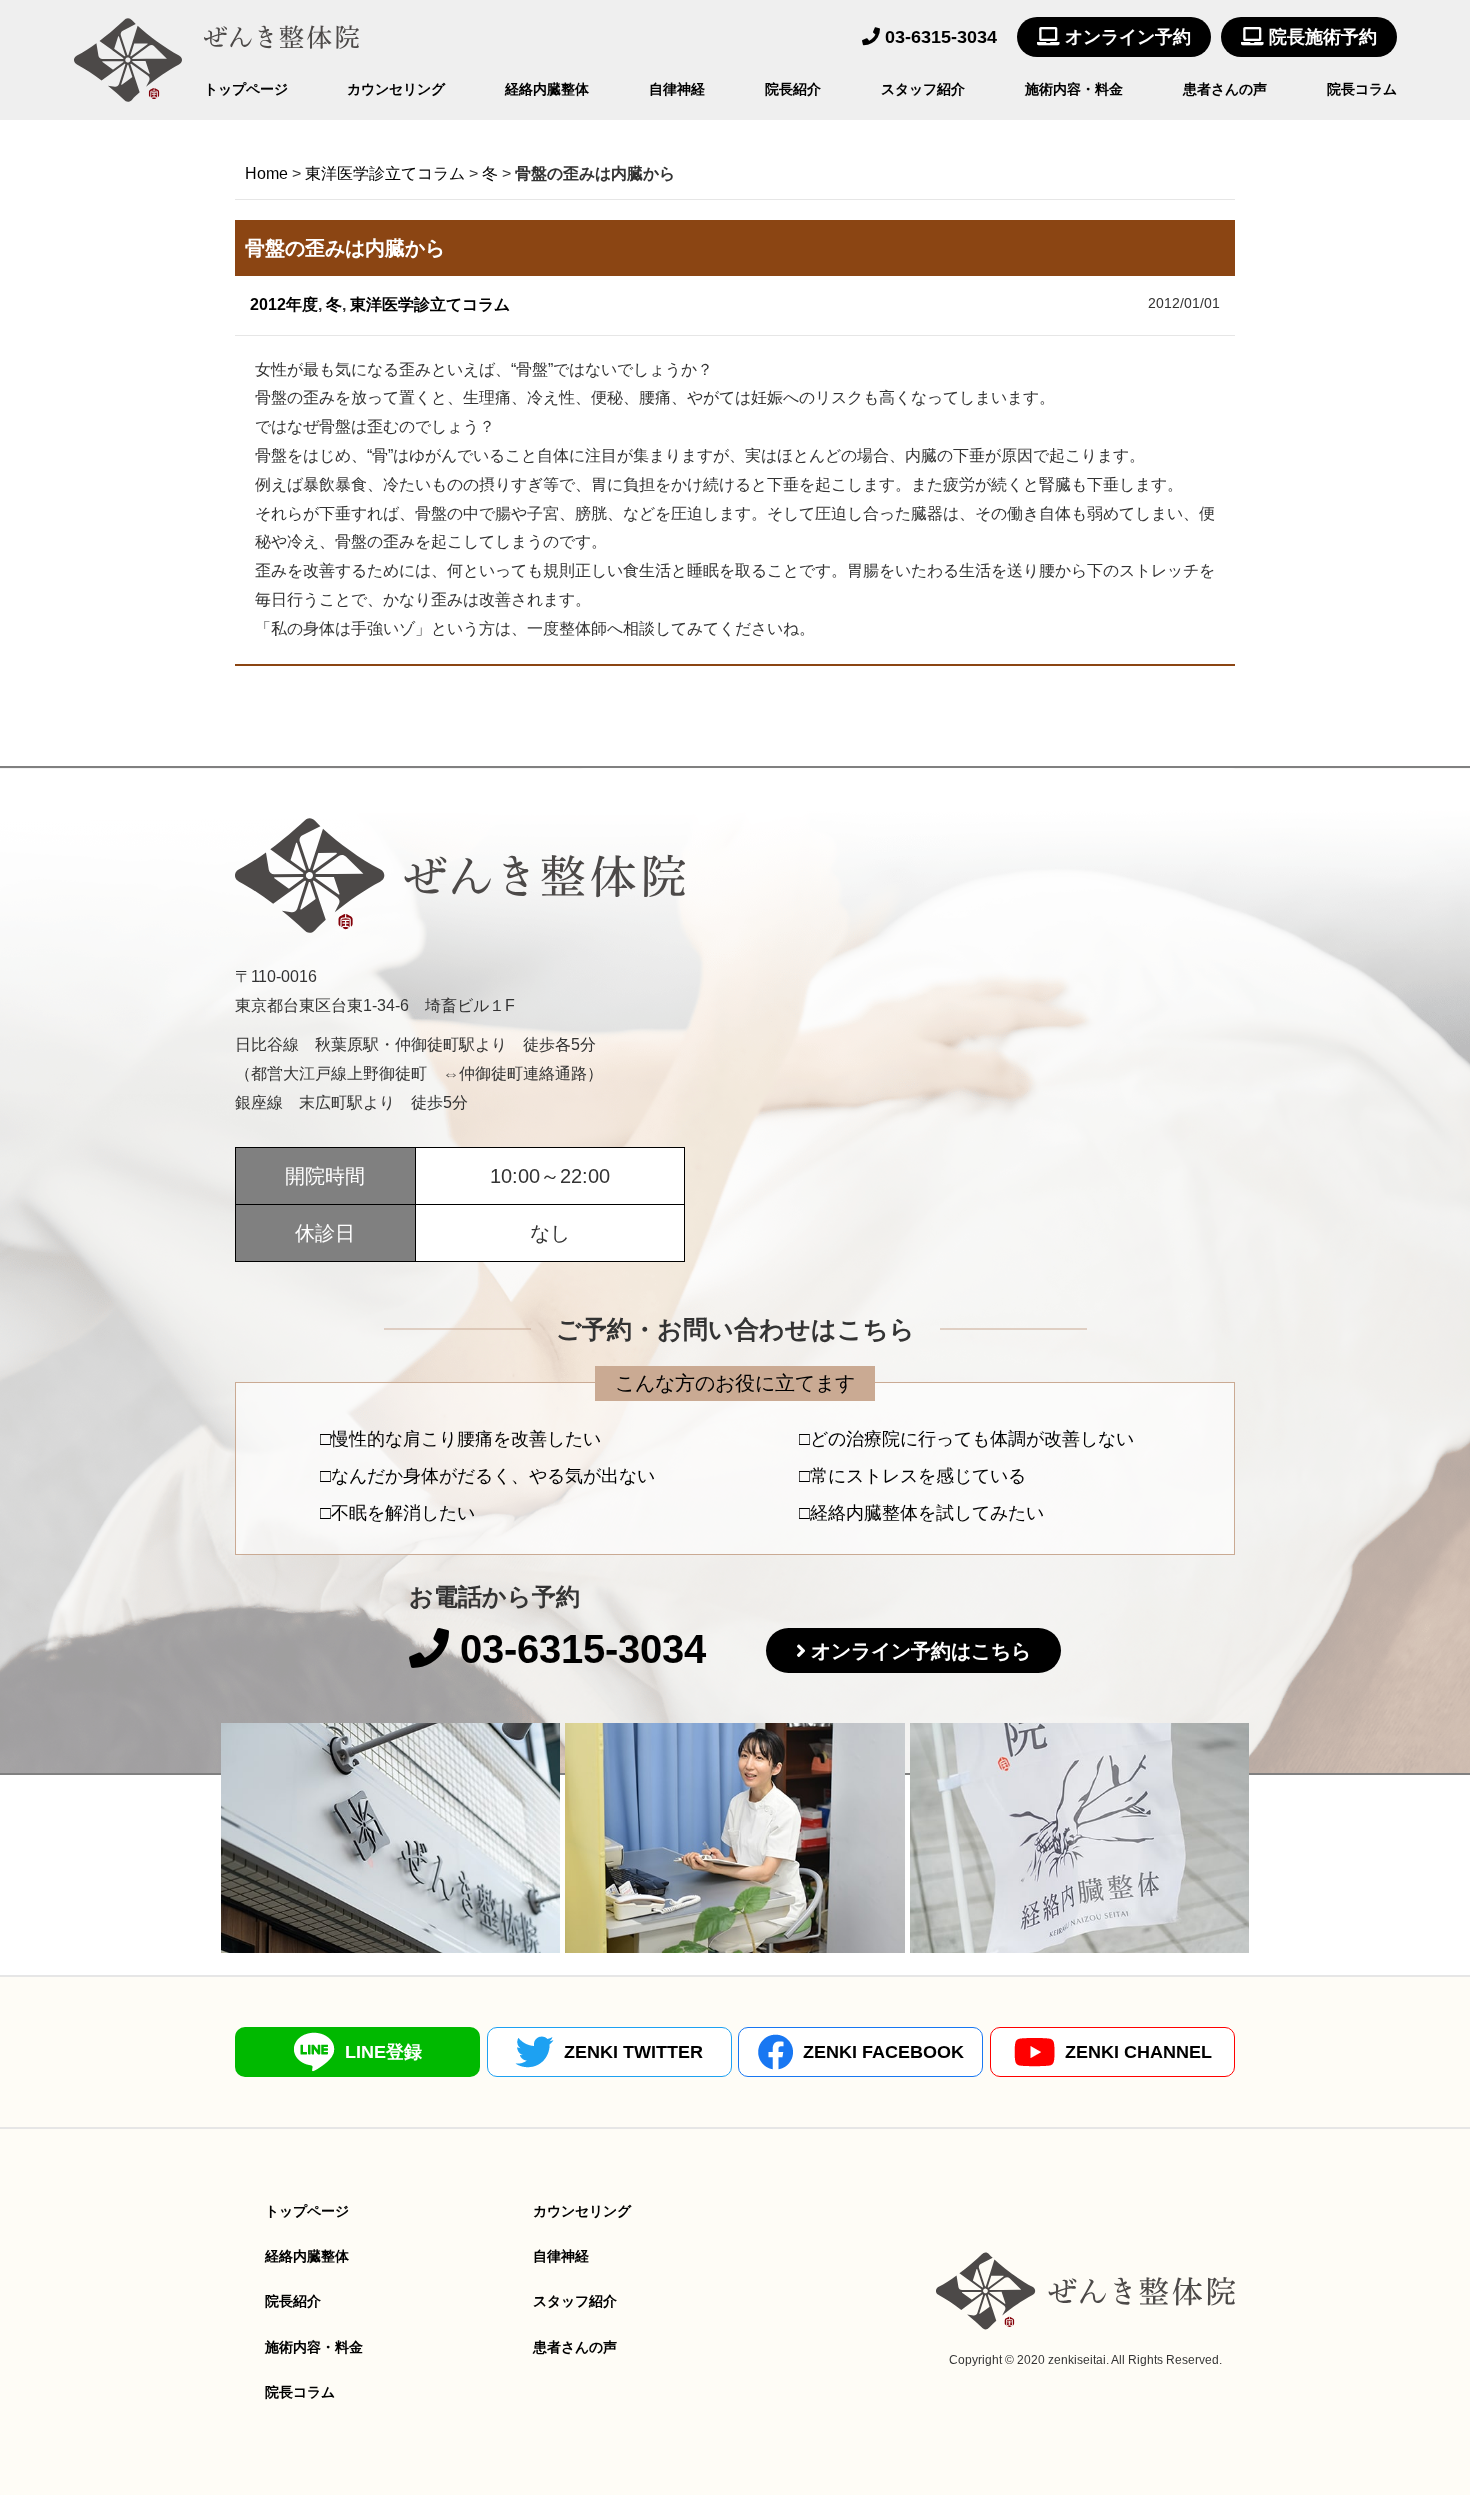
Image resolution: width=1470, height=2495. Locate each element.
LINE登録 (383, 2052)
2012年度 (284, 304)
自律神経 (677, 89)
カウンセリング (396, 89)
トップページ (246, 89)
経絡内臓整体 (547, 89)
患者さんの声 (1225, 89)
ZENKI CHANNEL (1138, 2052)
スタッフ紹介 (923, 89)
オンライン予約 (1125, 37)
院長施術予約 (1320, 37)
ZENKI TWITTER (633, 2052)
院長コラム (1362, 89)
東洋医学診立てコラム (430, 304)
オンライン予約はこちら (921, 1651)
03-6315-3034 (938, 37)
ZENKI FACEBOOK (883, 2052)
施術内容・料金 (1074, 89)
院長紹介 (793, 89)
